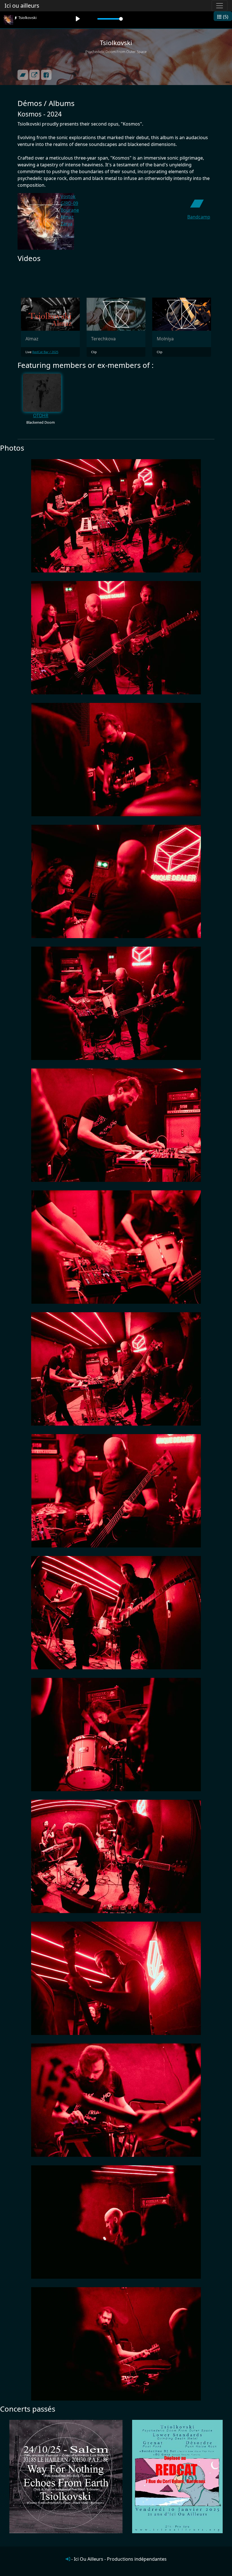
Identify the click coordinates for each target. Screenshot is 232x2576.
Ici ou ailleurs (22, 6)
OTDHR (41, 415)
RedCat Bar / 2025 (45, 352)
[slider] (110, 19)
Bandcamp (199, 217)
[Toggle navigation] (220, 6)
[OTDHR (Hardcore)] (42, 392)
